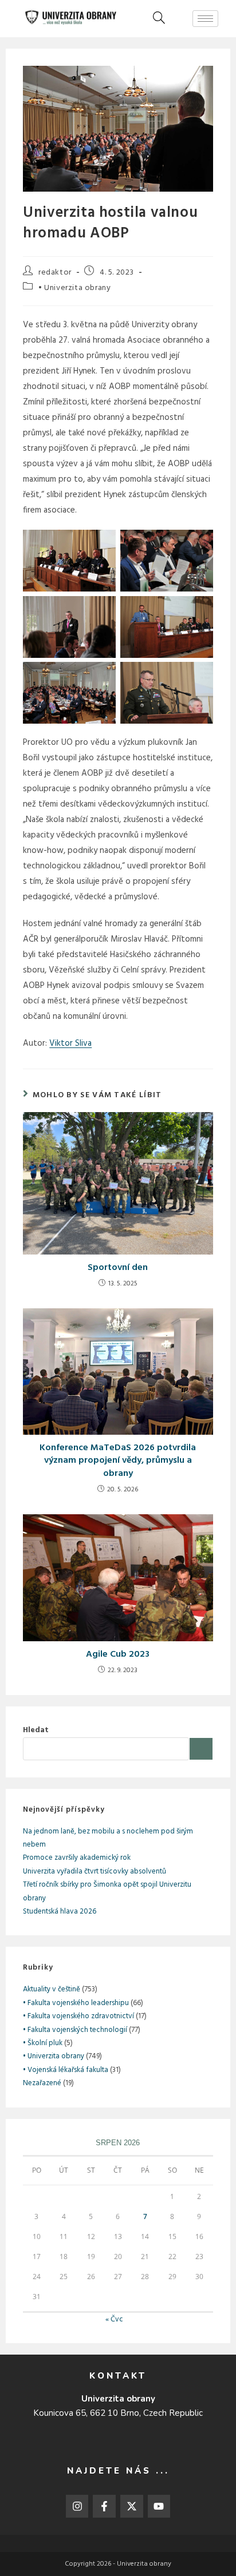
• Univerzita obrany (74, 288)
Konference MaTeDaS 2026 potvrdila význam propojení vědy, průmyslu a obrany (118, 1461)
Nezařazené (42, 2083)
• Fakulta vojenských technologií (75, 2030)
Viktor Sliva (70, 1043)
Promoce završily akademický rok (77, 1858)
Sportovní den (118, 1268)
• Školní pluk (43, 2043)
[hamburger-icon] (205, 19)
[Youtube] (159, 2506)
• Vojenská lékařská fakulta (66, 2070)
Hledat (36, 1730)
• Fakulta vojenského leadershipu (76, 2003)
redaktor (55, 273)
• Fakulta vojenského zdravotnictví (78, 2016)
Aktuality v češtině (52, 1989)
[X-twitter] (132, 2506)
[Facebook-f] (104, 2506)
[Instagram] (77, 2506)
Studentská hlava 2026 (60, 1912)
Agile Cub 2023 (118, 1654)
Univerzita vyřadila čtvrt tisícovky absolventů (95, 1872)
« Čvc (114, 2319)
